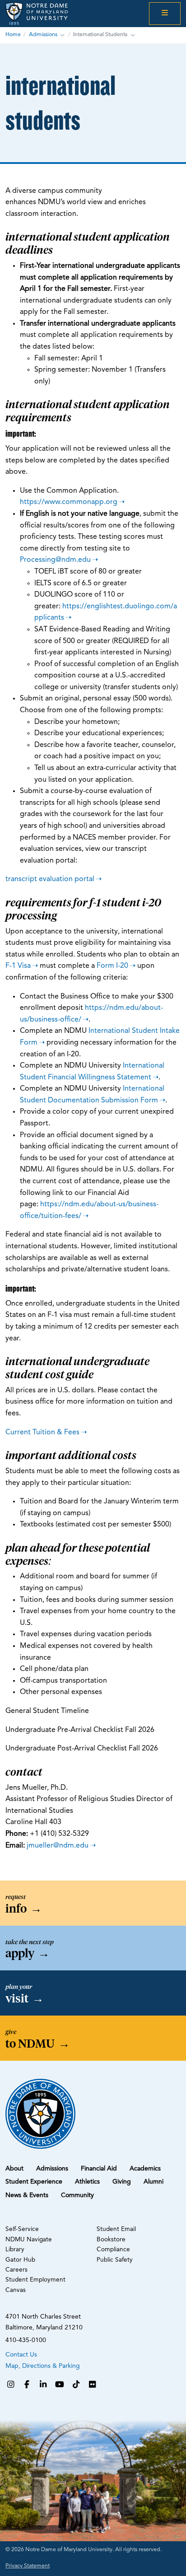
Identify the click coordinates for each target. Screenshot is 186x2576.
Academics (145, 2169)
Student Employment (35, 2280)
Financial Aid (99, 2169)
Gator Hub (20, 2260)
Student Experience (34, 2182)
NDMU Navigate (29, 2240)
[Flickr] (93, 2385)
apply (28, 1953)
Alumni (153, 2182)
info (24, 1909)
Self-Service (22, 2229)
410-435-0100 (26, 2340)
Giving (122, 2182)
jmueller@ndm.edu (58, 1846)
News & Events (27, 2195)
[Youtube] (60, 2385)
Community (77, 2195)
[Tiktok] (76, 2385)
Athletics (87, 2182)
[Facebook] (27, 2385)
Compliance (113, 2250)
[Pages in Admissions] (62, 35)
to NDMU (38, 2044)
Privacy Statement (28, 2566)
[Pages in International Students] (133, 35)
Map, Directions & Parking (43, 2366)
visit (25, 1998)
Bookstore (111, 2240)
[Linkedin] (43, 2385)
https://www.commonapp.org (69, 502)
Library (15, 2250)
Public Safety (115, 2260)
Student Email (116, 2229)
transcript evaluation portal (50, 879)
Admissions (43, 35)
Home (13, 35)
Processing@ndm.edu (55, 560)
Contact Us (21, 2355)
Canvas (16, 2290)
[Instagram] (10, 2385)
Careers (16, 2270)
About (14, 2169)
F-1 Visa (18, 966)
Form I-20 (112, 966)
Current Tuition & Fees (42, 1433)
